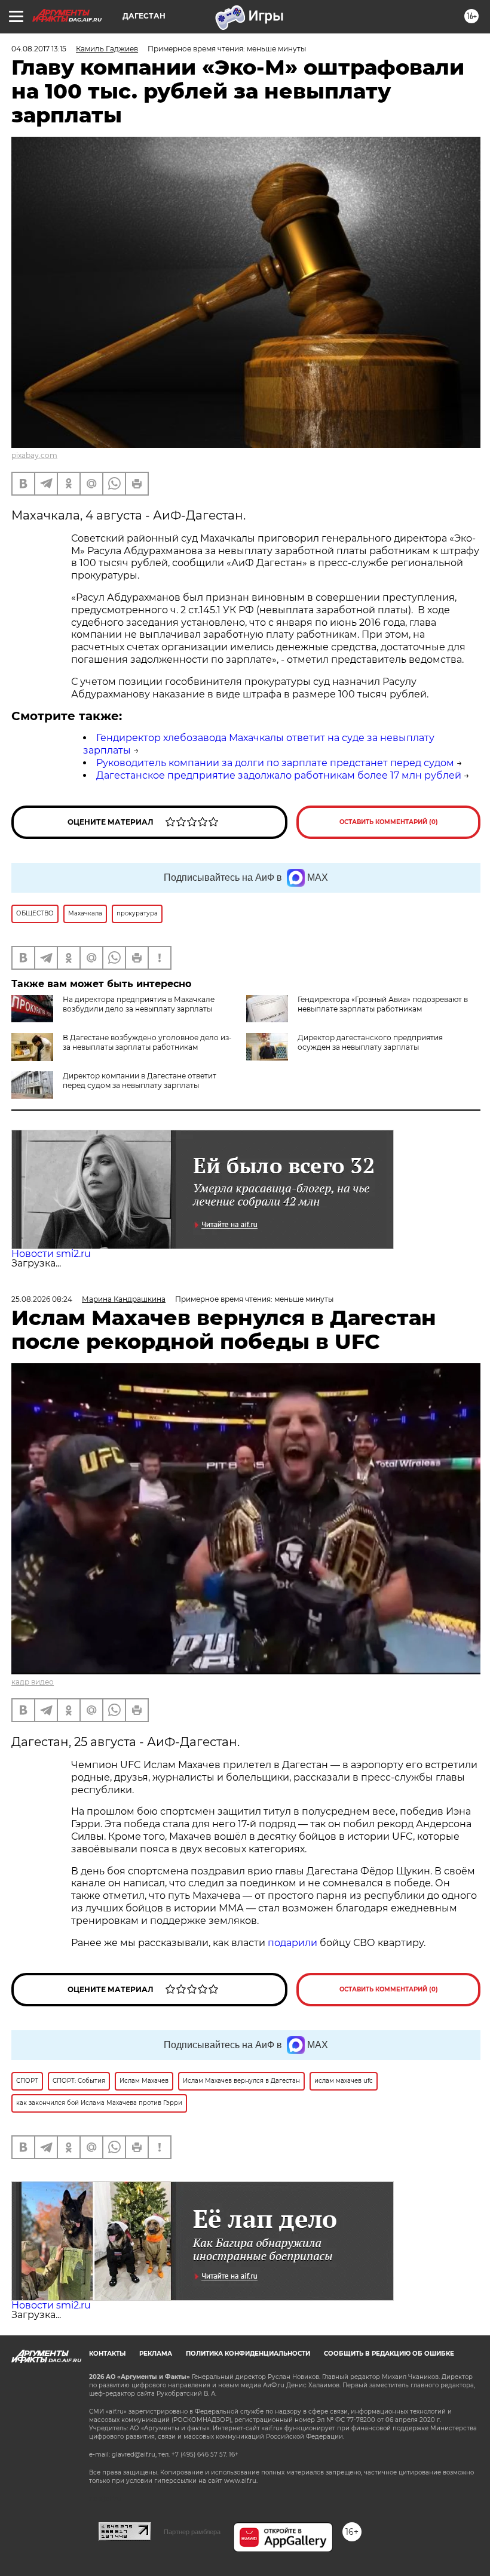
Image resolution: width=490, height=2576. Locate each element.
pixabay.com (34, 455)
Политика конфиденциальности (248, 2354)
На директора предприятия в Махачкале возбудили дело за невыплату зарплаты (139, 1004)
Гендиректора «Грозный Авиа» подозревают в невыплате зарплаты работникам (383, 1004)
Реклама (156, 2354)
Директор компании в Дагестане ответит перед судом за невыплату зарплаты (140, 1080)
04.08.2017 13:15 (39, 49)
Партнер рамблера (192, 2532)
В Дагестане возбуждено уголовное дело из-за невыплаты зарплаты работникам (147, 1042)
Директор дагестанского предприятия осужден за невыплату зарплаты (370, 1042)
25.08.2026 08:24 (42, 1299)
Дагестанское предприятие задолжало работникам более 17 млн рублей (279, 775)
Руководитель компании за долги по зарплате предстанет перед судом (275, 763)
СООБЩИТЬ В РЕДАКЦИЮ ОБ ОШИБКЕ (389, 2354)
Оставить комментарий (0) (389, 822)
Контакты (107, 2354)
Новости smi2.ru (51, 1254)
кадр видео (33, 1682)
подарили (293, 1943)
